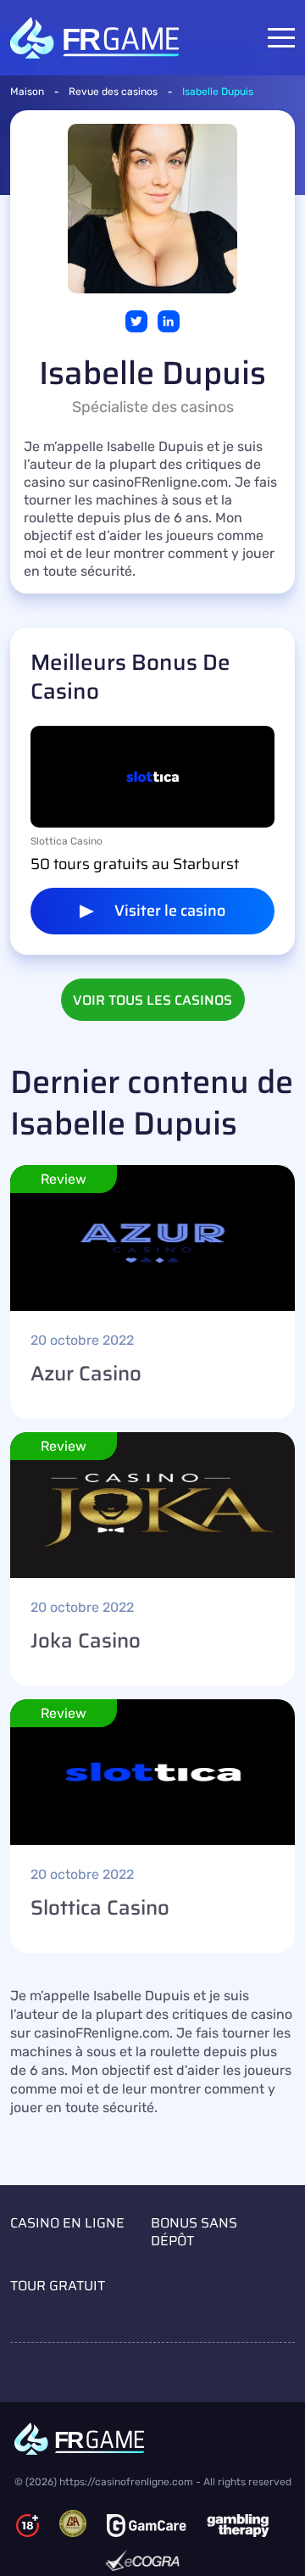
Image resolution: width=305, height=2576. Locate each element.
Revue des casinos (113, 92)
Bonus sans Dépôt (194, 2232)
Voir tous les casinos (152, 1000)
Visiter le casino (170, 911)
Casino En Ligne (67, 2223)
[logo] (153, 2439)
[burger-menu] (281, 38)
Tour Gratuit (58, 2286)
